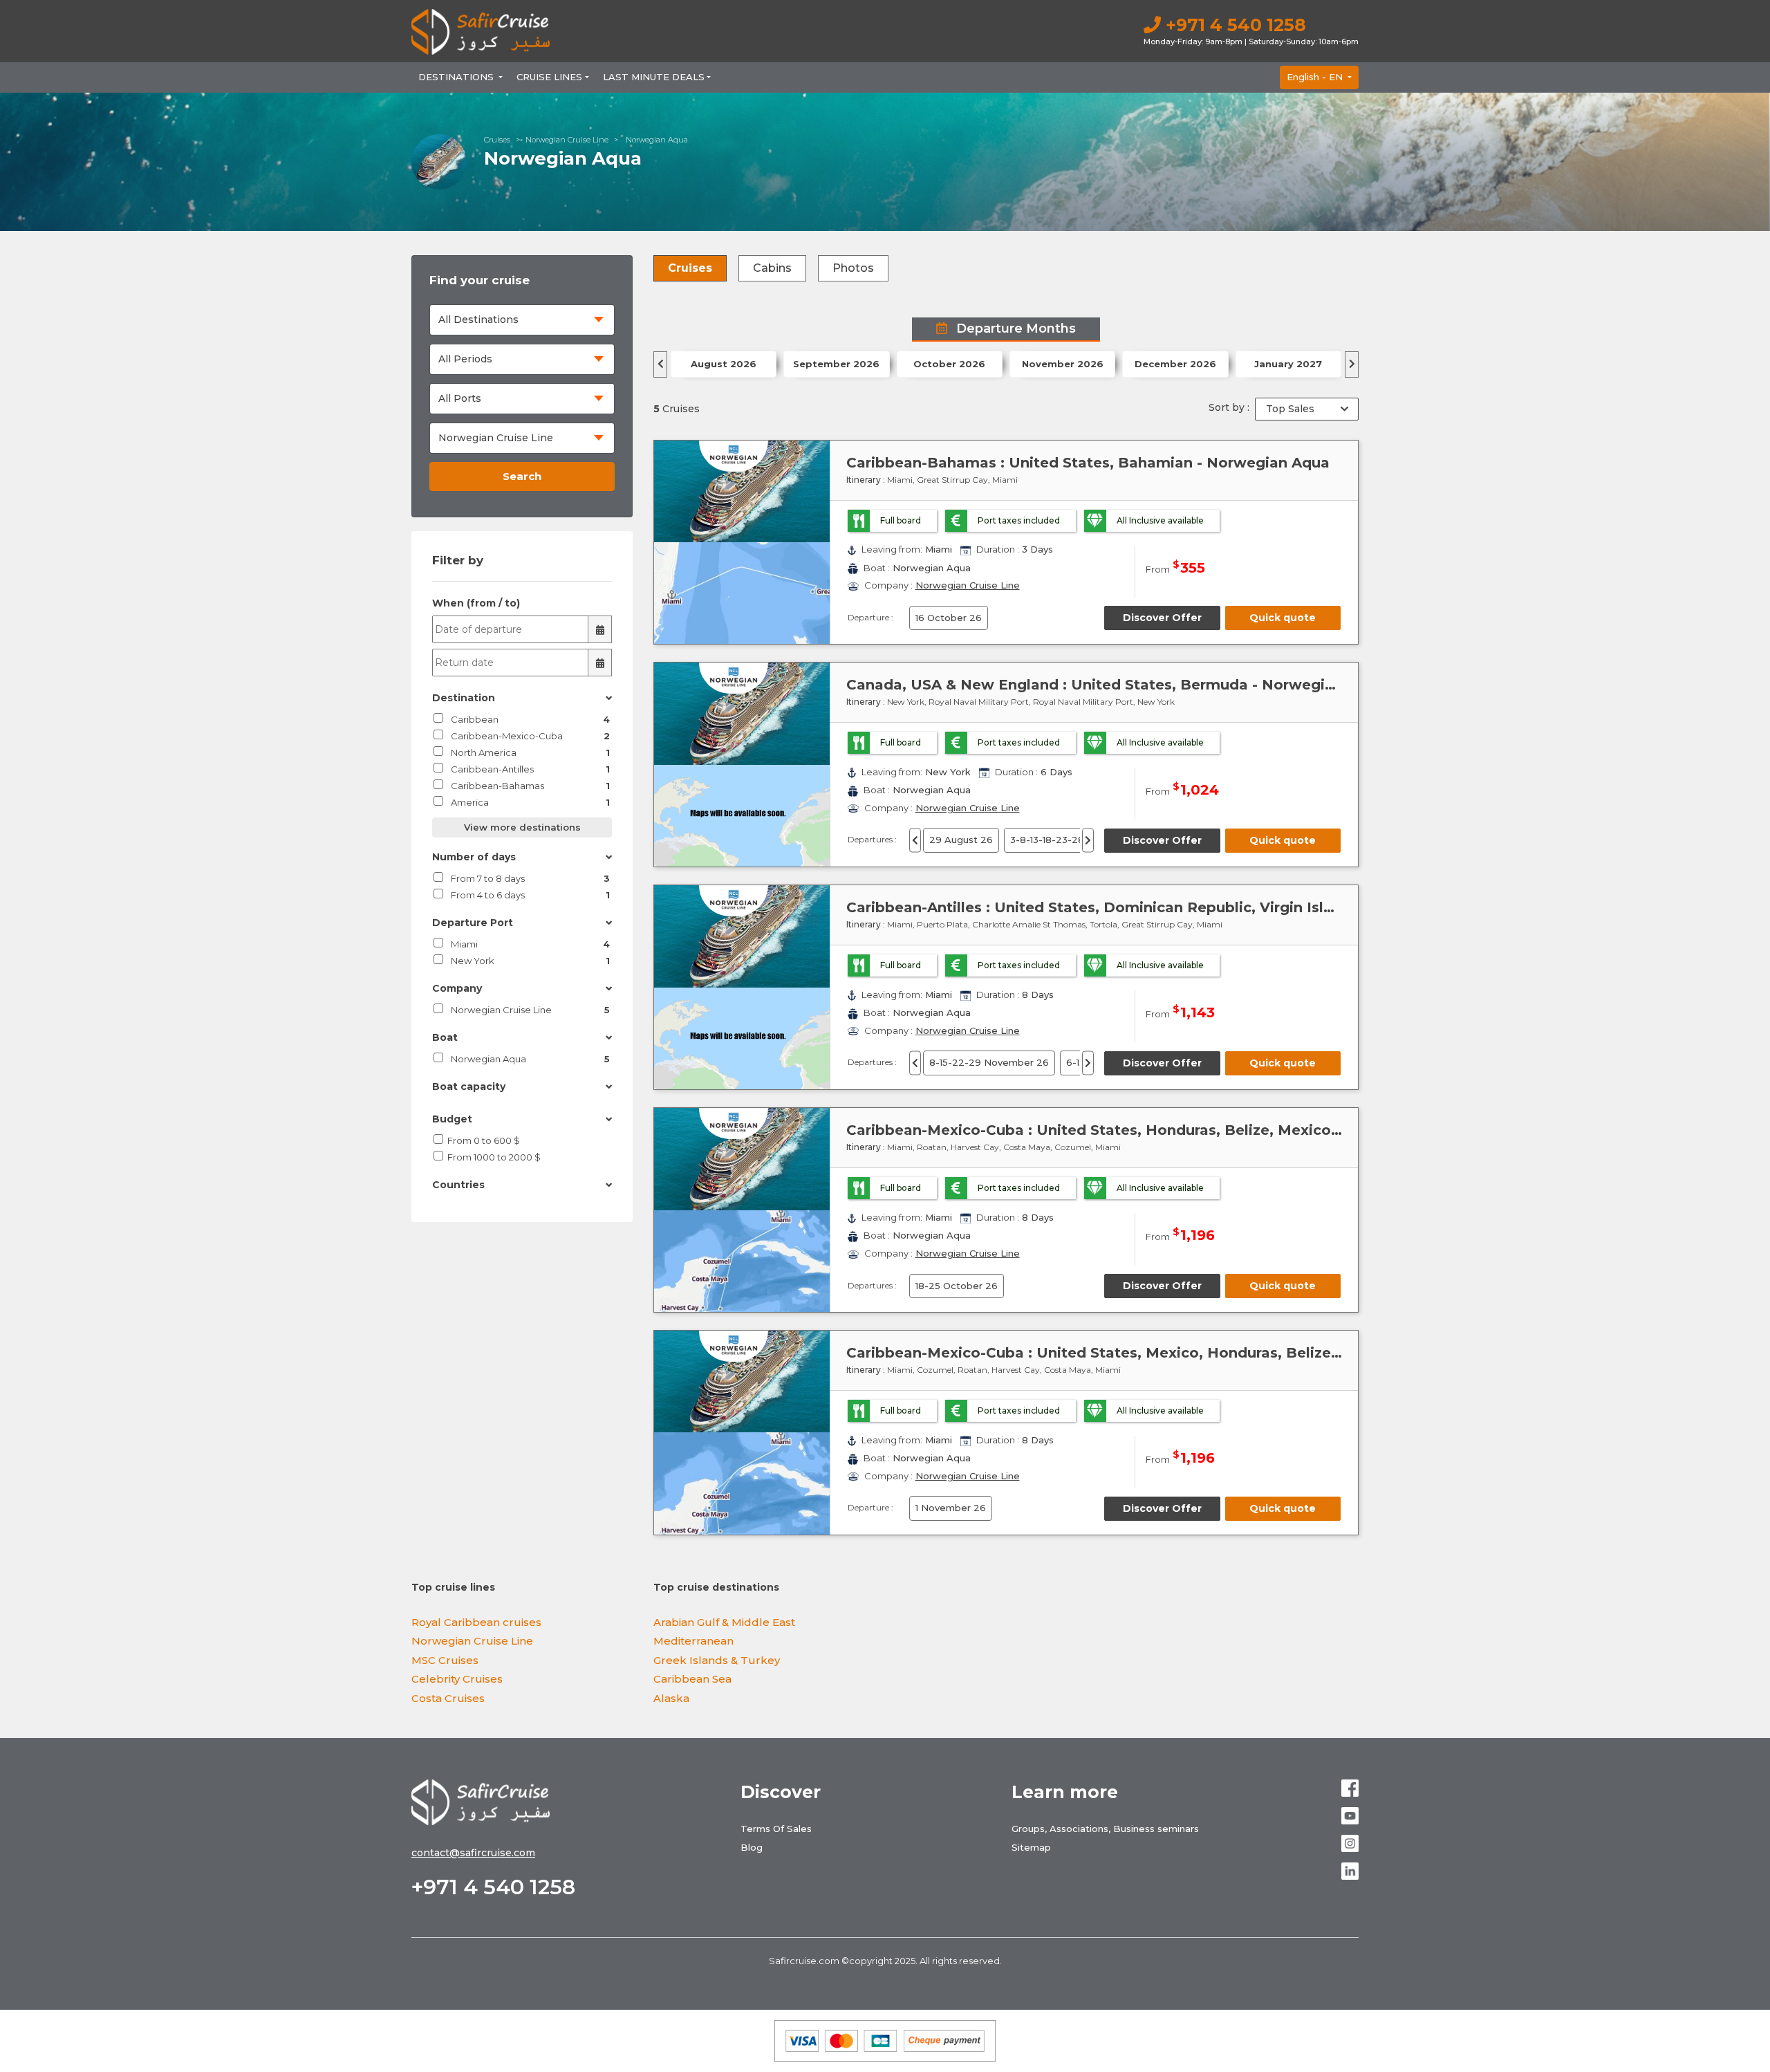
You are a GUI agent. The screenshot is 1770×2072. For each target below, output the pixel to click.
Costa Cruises (448, 1698)
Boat (445, 1037)
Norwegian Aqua (530, 1059)
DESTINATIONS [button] (457, 77)
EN (1316, 77)
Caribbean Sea (692, 1679)
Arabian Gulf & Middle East (724, 1622)
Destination (464, 698)
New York (530, 961)
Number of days (474, 857)
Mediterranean (693, 1641)
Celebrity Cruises (457, 1679)
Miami (530, 944)
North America (530, 752)
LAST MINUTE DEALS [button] (654, 77)
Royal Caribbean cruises (476, 1622)
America (530, 802)
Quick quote (1283, 618)
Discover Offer (1162, 618)
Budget (452, 1119)
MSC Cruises (445, 1660)
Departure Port (473, 923)
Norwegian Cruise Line (567, 140)
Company (457, 988)
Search (522, 476)
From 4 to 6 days (530, 895)
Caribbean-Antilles (530, 769)
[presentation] (660, 364)
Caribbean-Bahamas (530, 786)
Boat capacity (469, 1086)
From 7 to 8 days (530, 878)
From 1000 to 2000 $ (494, 1157)
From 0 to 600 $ (484, 1140)
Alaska (671, 1698)
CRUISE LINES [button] (549, 77)
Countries (458, 1185)
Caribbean (530, 719)
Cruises (497, 140)
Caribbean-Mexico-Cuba (530, 736)
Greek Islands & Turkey (717, 1660)
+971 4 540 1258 (1233, 25)
